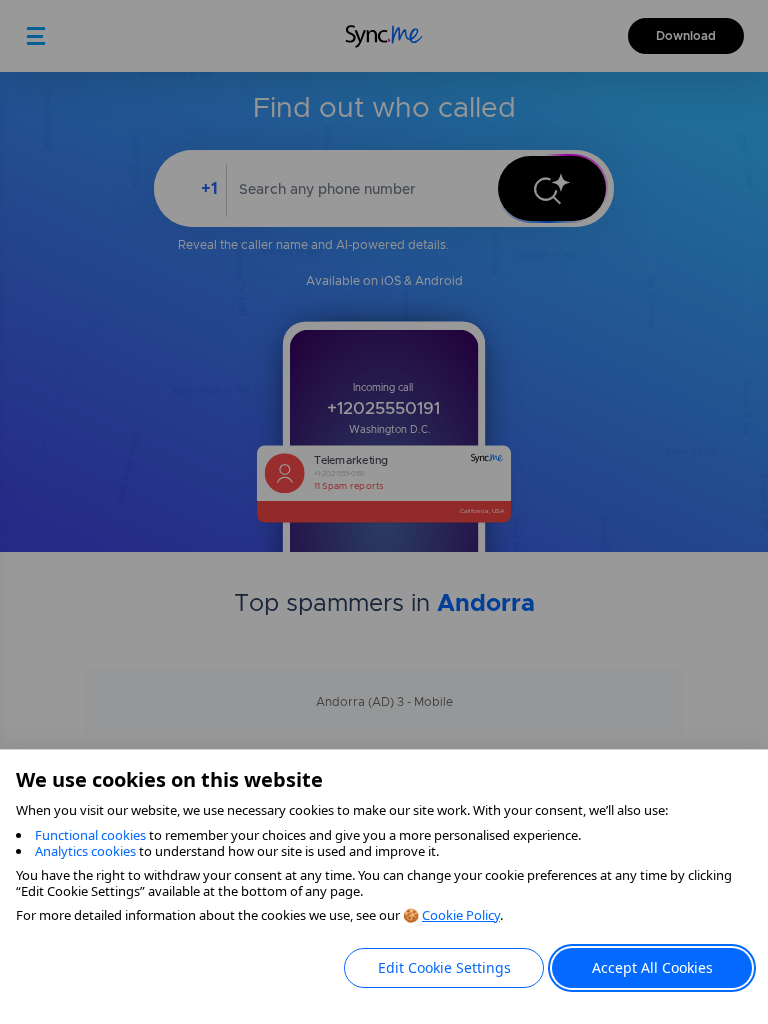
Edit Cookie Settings (444, 967)
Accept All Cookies (652, 967)
